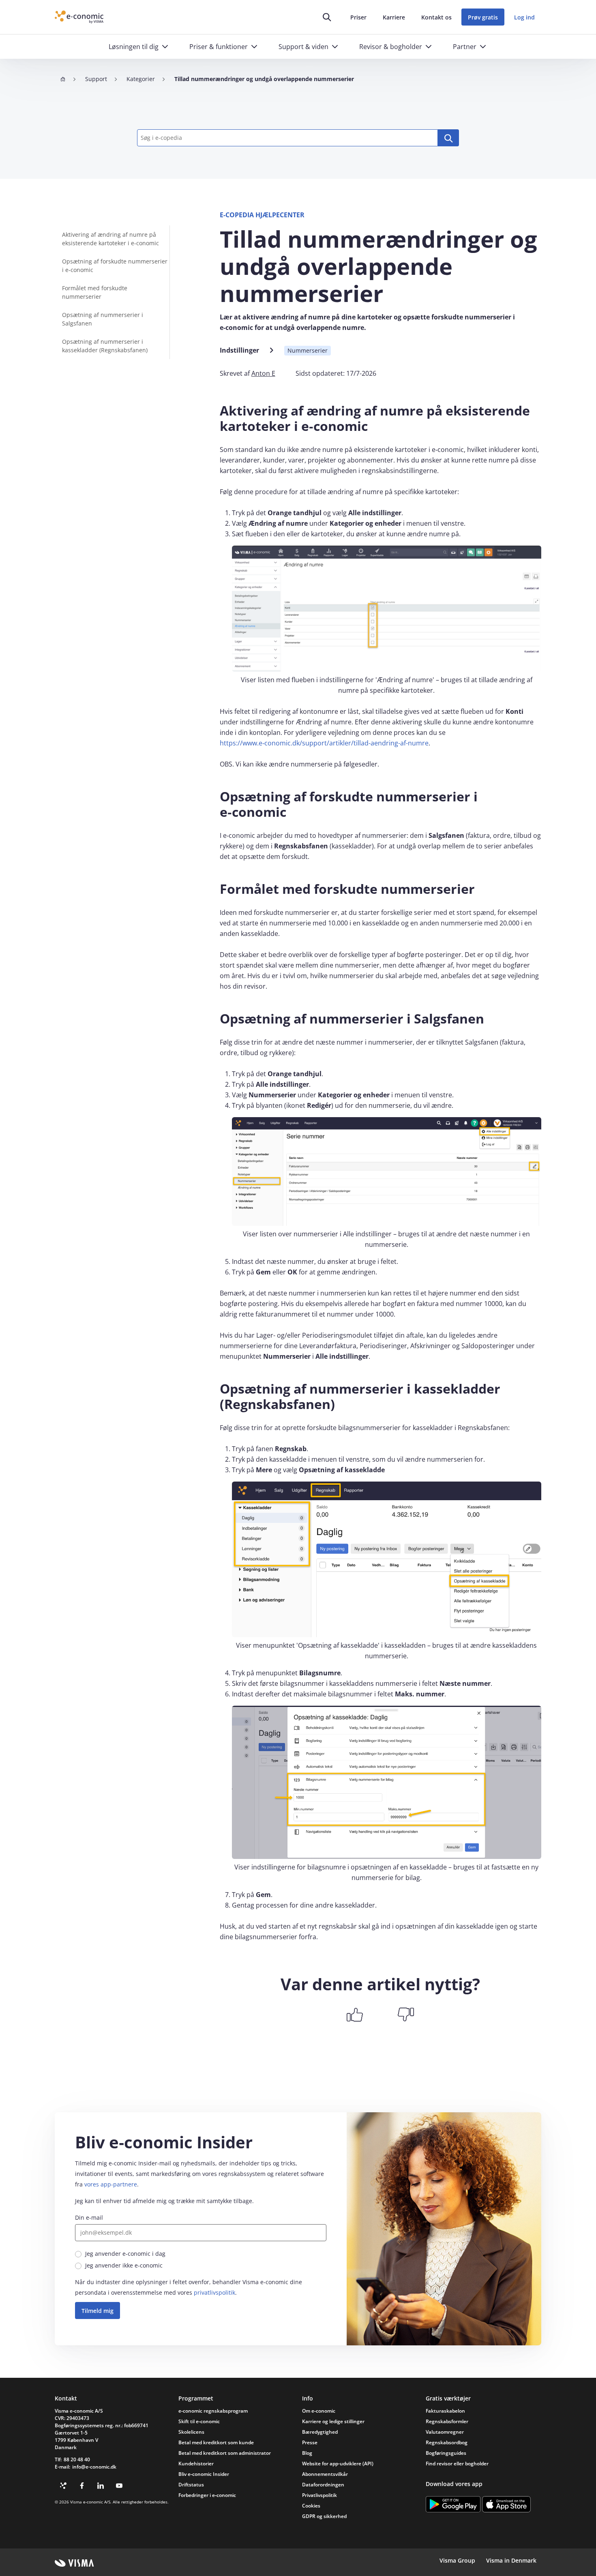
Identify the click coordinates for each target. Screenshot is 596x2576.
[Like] (355, 2015)
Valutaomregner (445, 2432)
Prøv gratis (483, 17)
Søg (448, 138)
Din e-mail (89, 2217)
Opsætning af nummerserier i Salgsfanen (103, 319)
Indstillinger (239, 350)
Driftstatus (191, 2485)
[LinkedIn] (101, 2486)
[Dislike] (406, 2015)
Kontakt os (436, 17)
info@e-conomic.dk (94, 2467)
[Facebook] (82, 2486)
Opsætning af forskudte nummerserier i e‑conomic (115, 266)
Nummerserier (308, 350)
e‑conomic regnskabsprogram (213, 2411)
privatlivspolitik (214, 2292)
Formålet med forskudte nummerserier (95, 292)
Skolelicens (191, 2432)
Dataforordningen (323, 2485)
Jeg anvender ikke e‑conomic (124, 2265)
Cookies (311, 2506)
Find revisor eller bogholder (457, 2464)
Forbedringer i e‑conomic (207, 2495)
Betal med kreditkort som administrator (225, 2453)
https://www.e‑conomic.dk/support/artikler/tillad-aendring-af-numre (324, 743)
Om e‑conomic (319, 2411)
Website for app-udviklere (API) (338, 2464)
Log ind (524, 17)
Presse (310, 2442)
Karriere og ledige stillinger (333, 2421)
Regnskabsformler (447, 2421)
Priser (358, 17)
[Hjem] (63, 79)
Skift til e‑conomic (199, 2421)
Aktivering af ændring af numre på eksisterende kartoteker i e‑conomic (110, 239)
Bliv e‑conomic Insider (204, 2474)
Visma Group (457, 2560)
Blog (307, 2453)
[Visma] (74, 2563)
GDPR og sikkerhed (324, 2516)
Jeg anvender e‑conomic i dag (125, 2254)
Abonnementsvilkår (325, 2474)
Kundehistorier (196, 2464)
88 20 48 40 (77, 2459)
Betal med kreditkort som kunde (216, 2442)
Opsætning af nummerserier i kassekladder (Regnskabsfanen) (105, 346)
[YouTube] (119, 2486)
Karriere (394, 17)
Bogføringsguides (446, 2453)
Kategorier (141, 79)
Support (96, 79)
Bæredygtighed (320, 2432)
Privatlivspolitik (319, 2495)
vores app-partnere (111, 2184)
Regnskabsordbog (447, 2442)
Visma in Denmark (511, 2560)
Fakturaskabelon (445, 2411)
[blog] (63, 2486)
